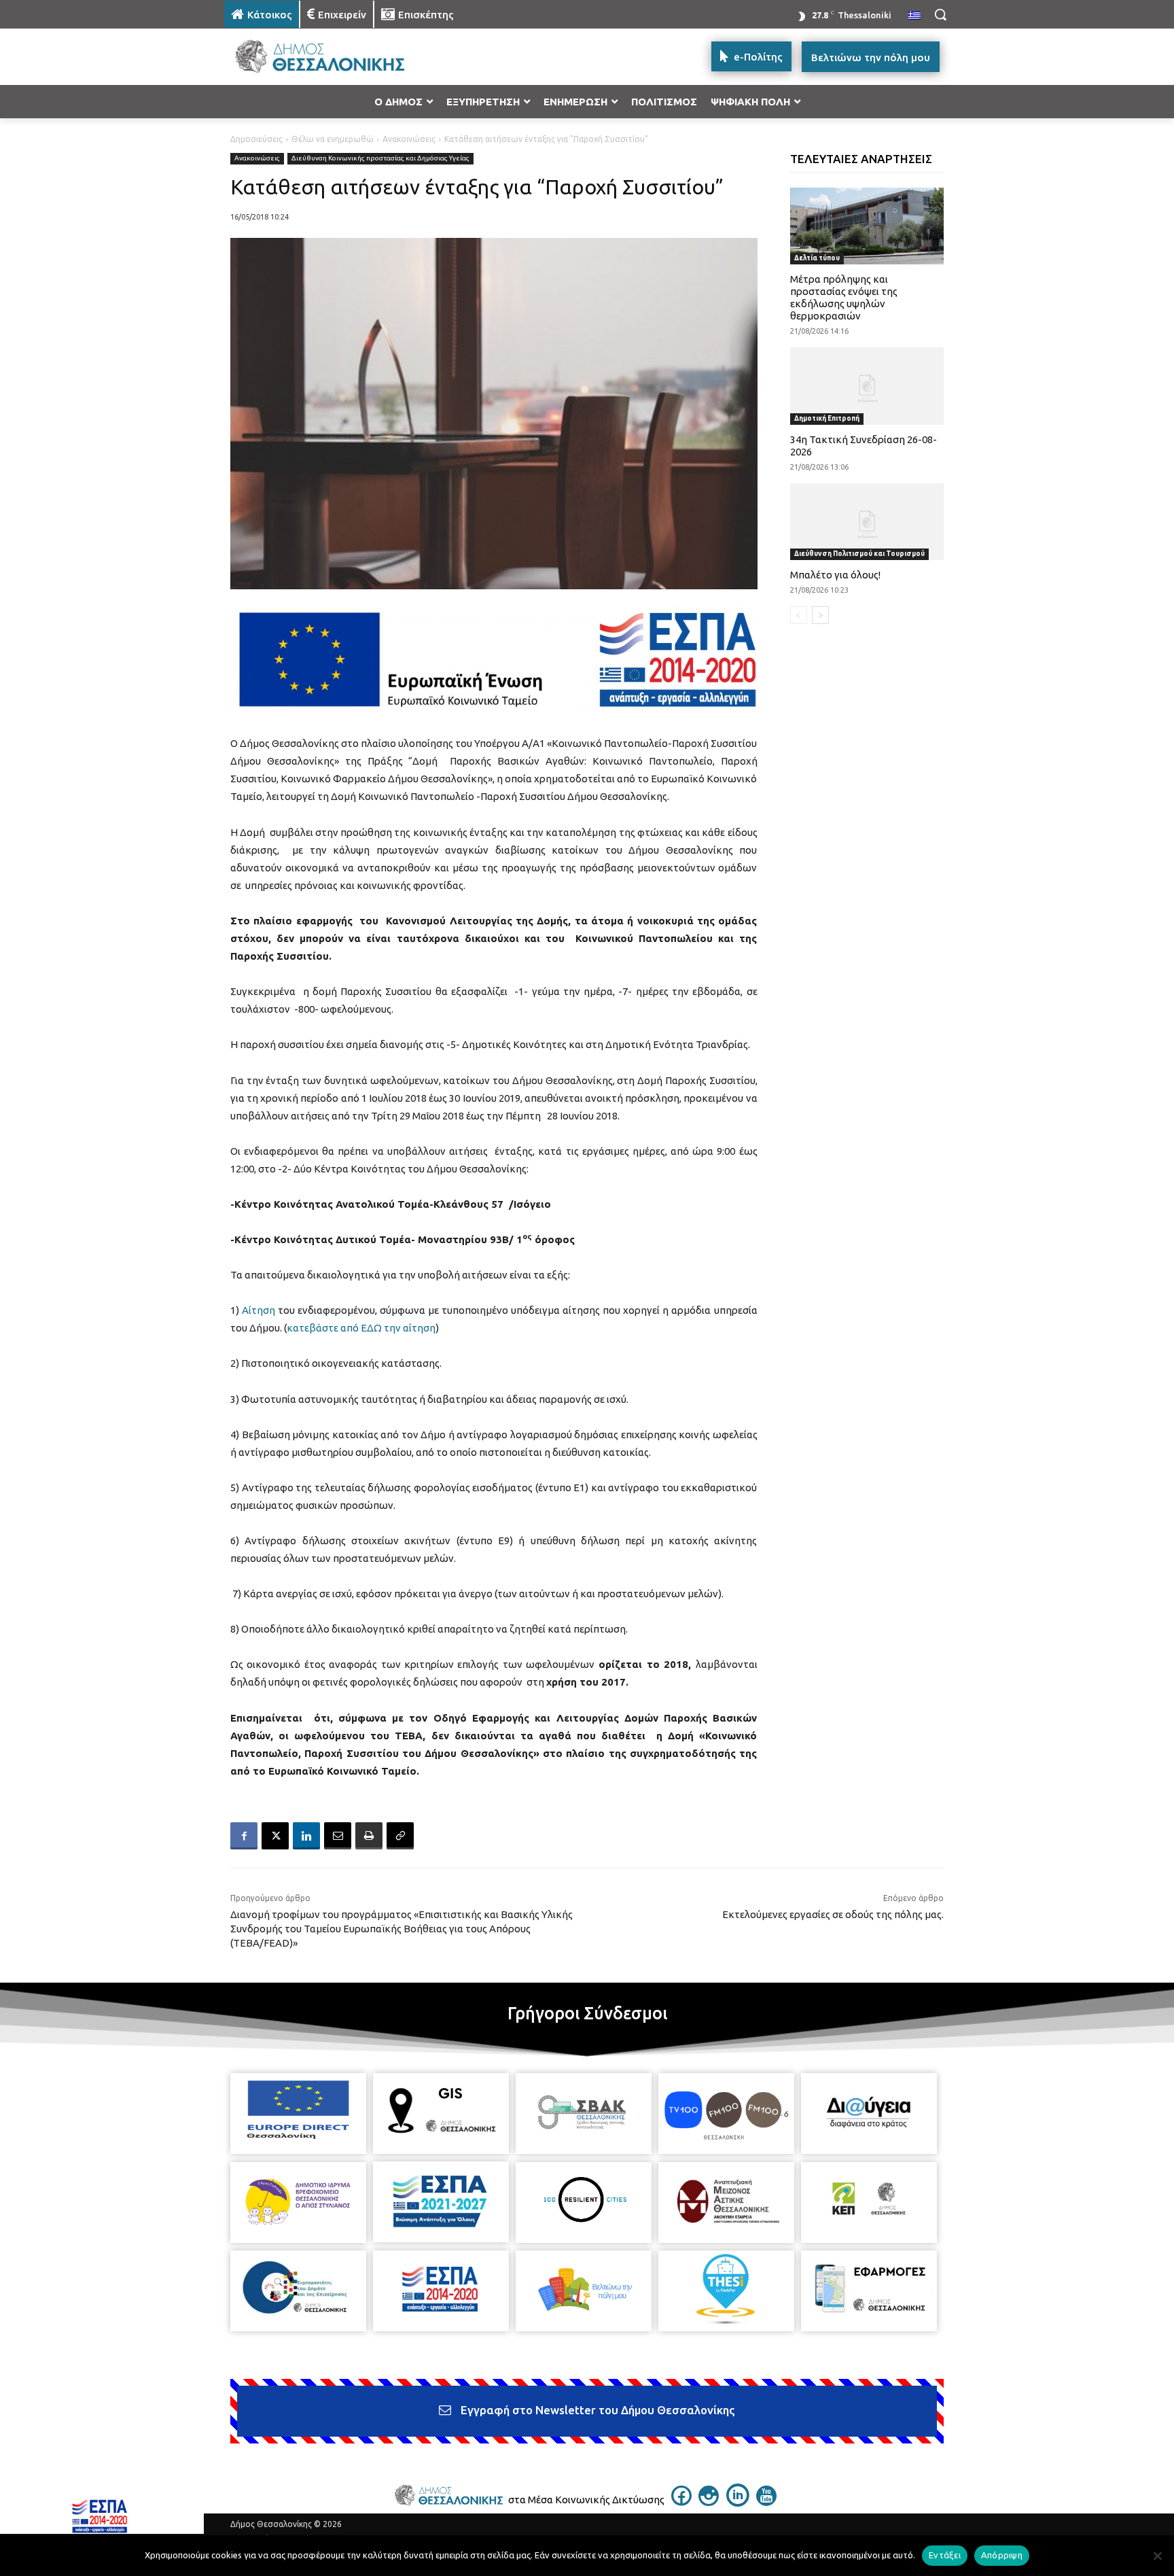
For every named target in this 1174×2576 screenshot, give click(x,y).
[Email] (338, 1836)
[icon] (681, 2502)
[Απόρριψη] (1157, 2556)
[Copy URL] (400, 1836)
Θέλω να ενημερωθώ (333, 139)
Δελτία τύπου (817, 258)
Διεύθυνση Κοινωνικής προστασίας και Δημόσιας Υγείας (380, 158)
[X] (275, 1836)
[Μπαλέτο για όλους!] (867, 522)
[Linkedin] (306, 1836)
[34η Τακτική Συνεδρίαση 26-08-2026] (867, 386)
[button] (940, 14)
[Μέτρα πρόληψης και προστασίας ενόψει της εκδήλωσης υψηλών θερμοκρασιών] (867, 226)
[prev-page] (799, 615)
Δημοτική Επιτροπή (827, 418)
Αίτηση (259, 1310)
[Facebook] (244, 1836)
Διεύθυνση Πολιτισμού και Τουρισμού (859, 554)
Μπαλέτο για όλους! (835, 575)
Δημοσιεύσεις (256, 139)
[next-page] (820, 615)
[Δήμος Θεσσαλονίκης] (333, 57)
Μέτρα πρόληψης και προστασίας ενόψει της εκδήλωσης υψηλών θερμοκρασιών (844, 297)
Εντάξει (945, 2555)
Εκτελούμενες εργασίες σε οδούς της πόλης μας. (833, 1914)
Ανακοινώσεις (409, 139)
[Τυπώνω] (369, 1836)
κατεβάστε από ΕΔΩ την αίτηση (361, 1328)
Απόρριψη (1002, 2555)
